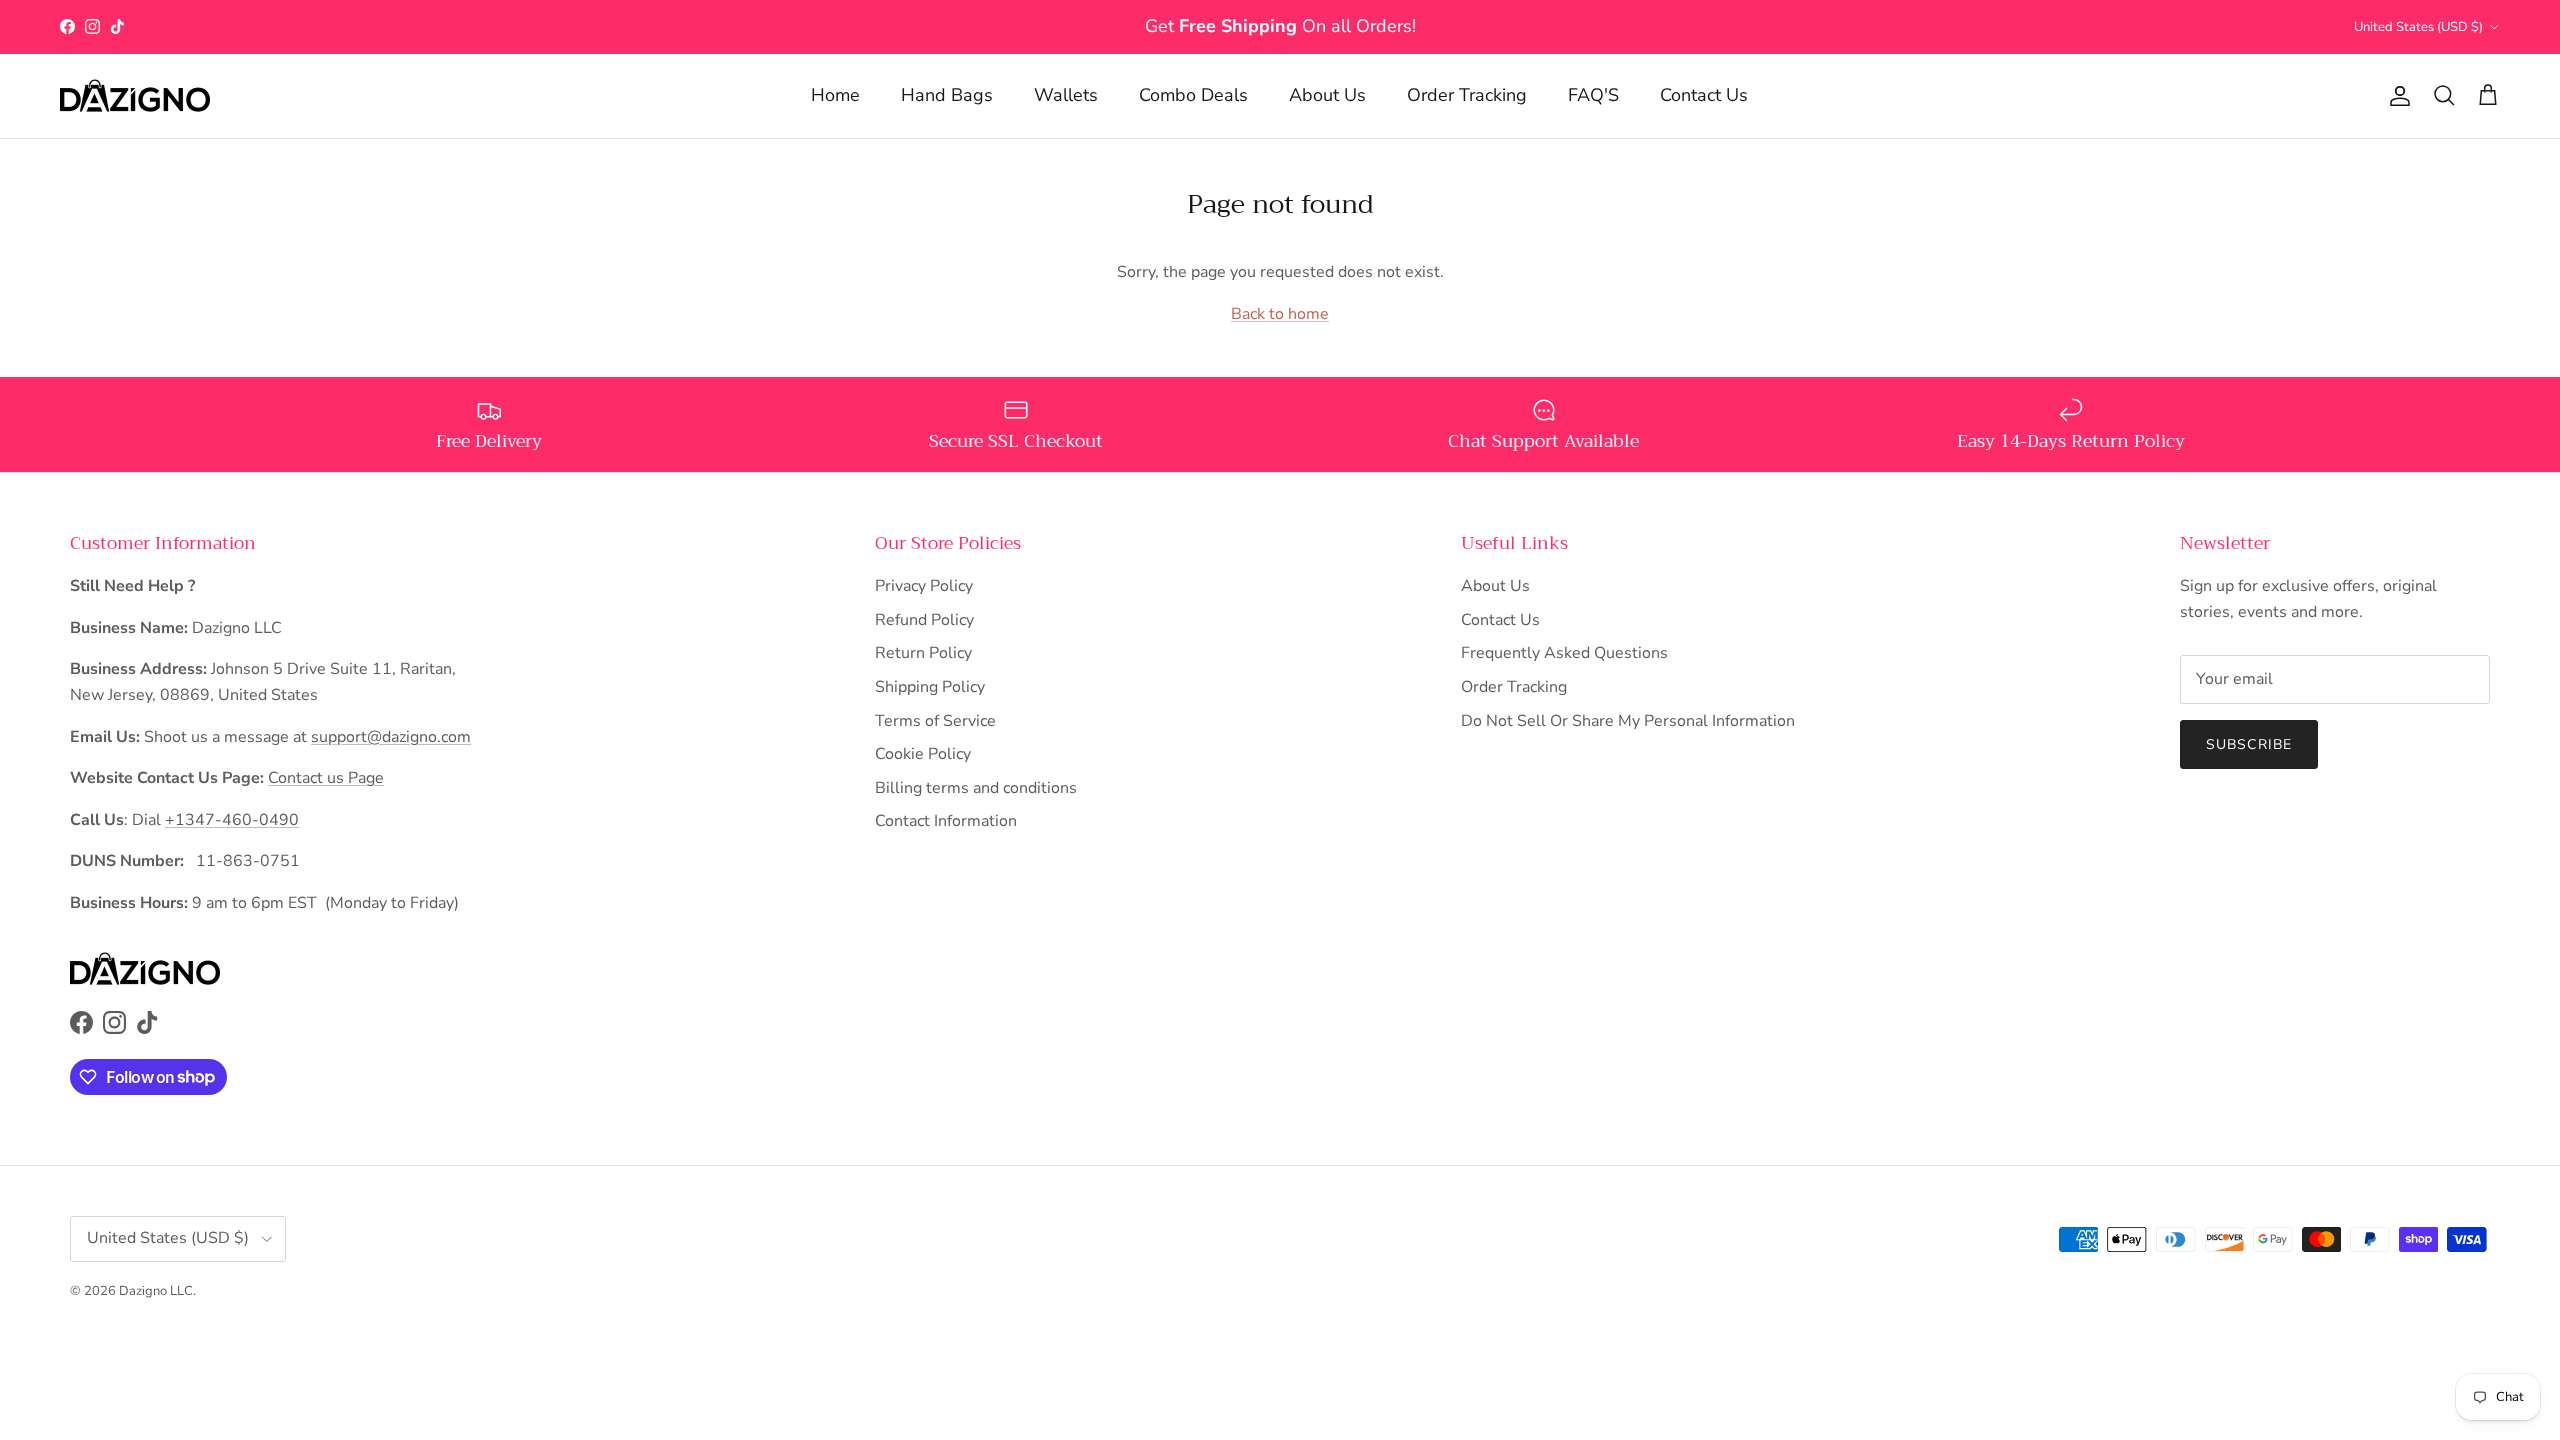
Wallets (1066, 95)
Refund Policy (924, 620)
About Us (1327, 95)
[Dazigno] (135, 96)
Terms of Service (935, 721)
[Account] (2396, 96)
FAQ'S (1593, 95)
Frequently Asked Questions (1564, 653)
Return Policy (923, 653)
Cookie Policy (923, 754)
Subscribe (2249, 744)
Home (835, 95)
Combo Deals (1193, 95)
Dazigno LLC (156, 1291)
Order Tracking (1467, 95)
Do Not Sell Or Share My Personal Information (1628, 721)
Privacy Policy (924, 586)
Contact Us (1704, 95)
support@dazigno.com (391, 737)
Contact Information (946, 821)
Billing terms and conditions (976, 788)
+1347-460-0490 (232, 820)
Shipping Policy (930, 687)
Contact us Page (326, 778)
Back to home (1280, 314)
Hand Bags (947, 95)
